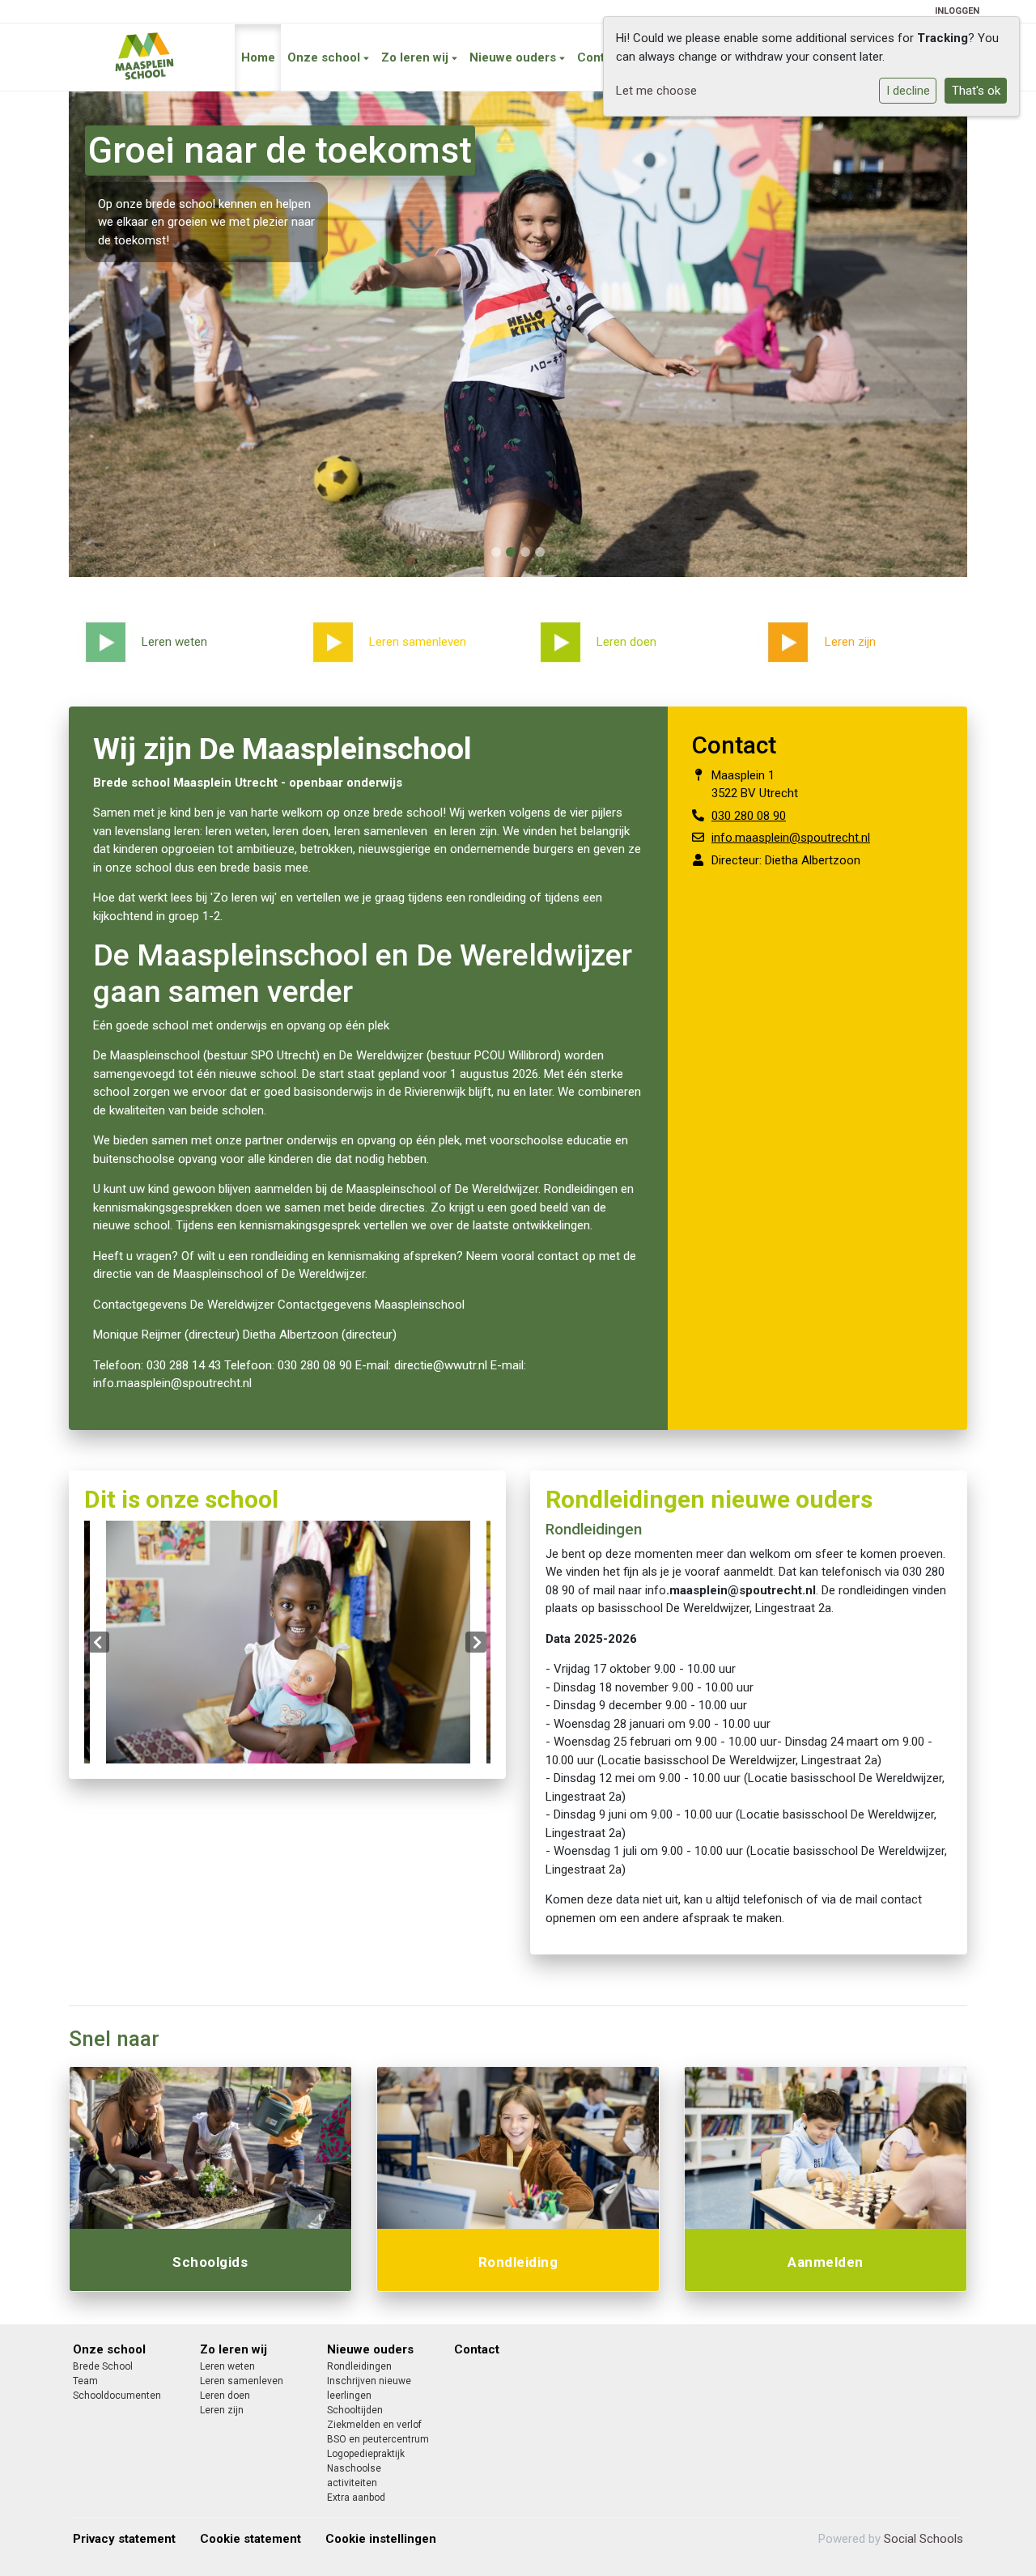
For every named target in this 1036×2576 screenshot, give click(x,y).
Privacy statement (124, 2539)
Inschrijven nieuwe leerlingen (369, 2388)
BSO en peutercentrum (378, 2439)
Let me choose (656, 91)
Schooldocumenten (117, 2396)
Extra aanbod (356, 2497)
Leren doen (225, 2396)
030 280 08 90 (749, 816)
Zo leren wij (416, 57)
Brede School (103, 2366)
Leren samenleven (242, 2381)
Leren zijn (222, 2410)
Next (476, 1642)
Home (258, 57)
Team (85, 2381)
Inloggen (957, 11)
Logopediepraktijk (366, 2454)
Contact (600, 57)
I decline (908, 91)
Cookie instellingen (381, 2539)
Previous (99, 1642)
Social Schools (923, 2539)
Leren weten (227, 2366)
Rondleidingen (359, 2366)
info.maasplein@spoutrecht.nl (791, 838)
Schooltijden (355, 2410)
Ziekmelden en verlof (374, 2425)
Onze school (325, 57)
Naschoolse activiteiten (354, 2476)
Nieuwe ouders (514, 57)
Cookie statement (251, 2539)
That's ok (976, 91)
